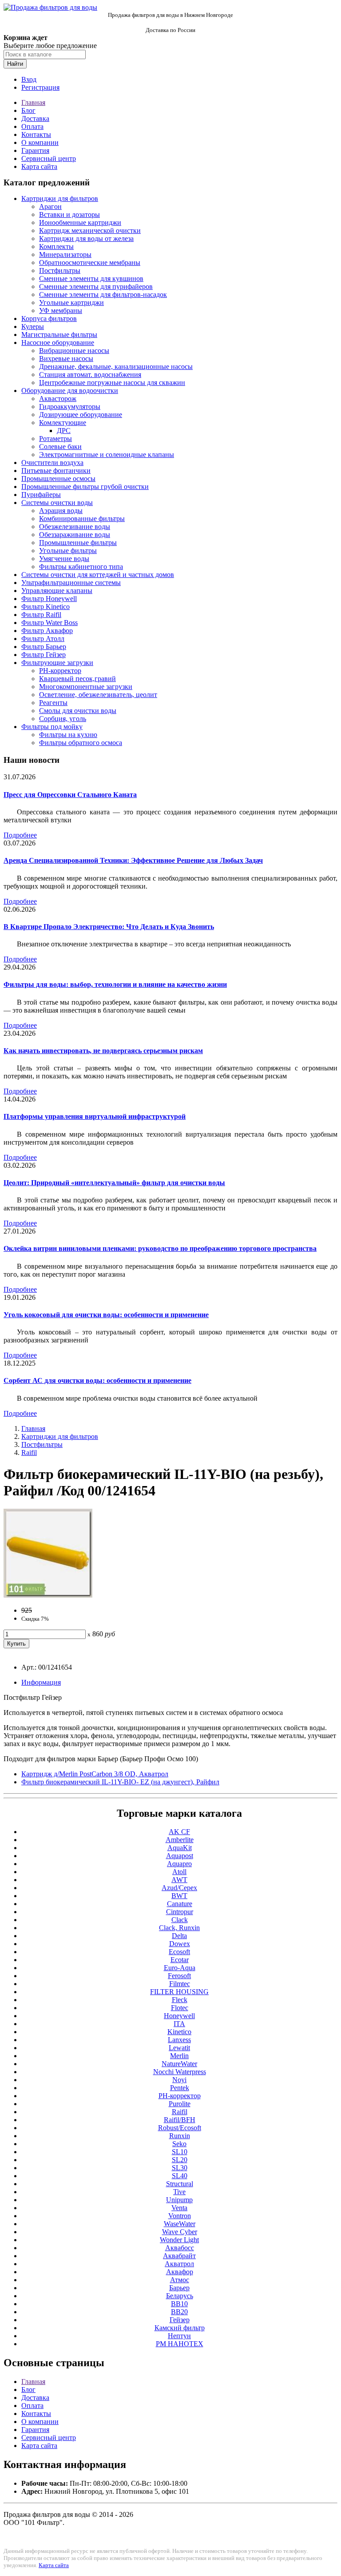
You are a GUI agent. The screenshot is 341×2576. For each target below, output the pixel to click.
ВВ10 (179, 2304)
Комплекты (56, 246)
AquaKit (180, 1848)
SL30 (180, 2168)
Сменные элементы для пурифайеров (96, 286)
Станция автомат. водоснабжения (90, 375)
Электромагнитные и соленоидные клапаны (107, 455)
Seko (179, 2144)
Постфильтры (60, 270)
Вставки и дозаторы (69, 214)
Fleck (180, 2000)
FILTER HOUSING (179, 1992)
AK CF (179, 1832)
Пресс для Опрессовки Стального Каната (70, 795)
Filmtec (180, 1984)
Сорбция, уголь (63, 719)
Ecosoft (179, 1952)
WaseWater (180, 2224)
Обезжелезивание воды (75, 527)
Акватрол (179, 2264)
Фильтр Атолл (43, 639)
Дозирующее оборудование (81, 415)
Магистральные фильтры (59, 335)
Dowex (180, 1944)
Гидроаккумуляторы (70, 407)
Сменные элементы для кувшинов (91, 278)
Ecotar (180, 1960)
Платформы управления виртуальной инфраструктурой (95, 1116)
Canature (180, 1904)
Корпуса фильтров (49, 318)
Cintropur (180, 1912)
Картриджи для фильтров (60, 198)
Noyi (179, 2080)
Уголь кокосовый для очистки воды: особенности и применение (106, 1315)
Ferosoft (179, 1976)
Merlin (179, 2056)
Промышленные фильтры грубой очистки (85, 487)
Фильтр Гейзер (44, 655)
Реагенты (53, 703)
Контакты (36, 134)
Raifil (29, 1452)
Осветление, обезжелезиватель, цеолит (98, 695)
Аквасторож (58, 399)
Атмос (180, 2280)
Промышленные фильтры (78, 543)
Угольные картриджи (71, 302)
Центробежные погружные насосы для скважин (112, 383)
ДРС (64, 431)
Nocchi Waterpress (180, 2072)
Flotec (180, 2008)
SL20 (180, 2160)
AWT (179, 1880)
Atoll (179, 1872)
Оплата (32, 126)
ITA (179, 2024)
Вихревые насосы (66, 359)
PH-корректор (60, 671)
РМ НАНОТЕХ (180, 2344)
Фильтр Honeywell (49, 599)
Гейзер (180, 2320)
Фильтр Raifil (41, 615)
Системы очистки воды (57, 503)
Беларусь (180, 2296)
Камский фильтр (180, 2328)
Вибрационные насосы (74, 351)
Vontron (180, 2216)
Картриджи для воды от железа (86, 238)
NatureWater (179, 2064)
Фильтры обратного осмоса (81, 743)
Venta (179, 2208)
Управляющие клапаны (57, 591)
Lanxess (179, 2040)
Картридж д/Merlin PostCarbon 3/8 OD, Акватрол (95, 1774)
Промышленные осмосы (58, 479)
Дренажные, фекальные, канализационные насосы (116, 367)
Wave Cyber (180, 2232)
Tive (179, 2192)
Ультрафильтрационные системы (71, 583)
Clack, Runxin (179, 1928)
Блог (28, 110)
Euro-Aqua (180, 1968)
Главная (33, 102)
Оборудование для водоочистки (70, 391)
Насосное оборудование (58, 343)
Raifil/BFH (180, 2120)
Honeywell (179, 2016)
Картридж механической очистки (90, 230)
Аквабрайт (179, 2256)
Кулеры (33, 327)
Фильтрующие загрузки (57, 663)
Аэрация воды (61, 511)
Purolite (180, 2104)
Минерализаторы (65, 254)
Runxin (180, 2136)
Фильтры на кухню (68, 735)
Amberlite (180, 1840)
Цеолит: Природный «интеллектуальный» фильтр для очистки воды (114, 1183)
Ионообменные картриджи (80, 222)
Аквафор (180, 2272)
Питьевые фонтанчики (56, 471)
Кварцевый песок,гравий (77, 679)
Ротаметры (56, 439)
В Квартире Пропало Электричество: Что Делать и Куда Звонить (109, 927)
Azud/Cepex (179, 1888)
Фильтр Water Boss (50, 623)
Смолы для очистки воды (78, 711)
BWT (179, 1896)
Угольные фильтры (68, 551)
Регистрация (40, 87)
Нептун (179, 2336)
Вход (29, 79)
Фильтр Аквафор (47, 631)
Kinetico (179, 2032)
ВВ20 (179, 2312)
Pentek (180, 2088)
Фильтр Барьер (44, 647)
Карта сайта (39, 166)
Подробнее (20, 835)
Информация (41, 1682)
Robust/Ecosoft (180, 2128)
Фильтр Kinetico (46, 607)
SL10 (180, 2152)
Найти (15, 64)
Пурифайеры (41, 495)
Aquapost (180, 1856)
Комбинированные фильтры (82, 519)
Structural (180, 2184)
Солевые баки (60, 447)
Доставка (35, 118)
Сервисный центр (49, 158)
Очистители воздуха (52, 463)
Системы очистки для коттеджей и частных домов (98, 575)
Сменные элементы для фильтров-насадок (103, 294)
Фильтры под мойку (52, 727)
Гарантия (35, 150)
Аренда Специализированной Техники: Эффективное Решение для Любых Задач (133, 860)
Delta (179, 1936)
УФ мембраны (61, 310)
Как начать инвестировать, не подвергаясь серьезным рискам (103, 1051)
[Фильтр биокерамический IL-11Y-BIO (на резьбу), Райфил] (48, 1595)
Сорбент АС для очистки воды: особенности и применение (97, 1380)
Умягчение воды (64, 559)
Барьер (179, 2288)
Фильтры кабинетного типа (81, 567)
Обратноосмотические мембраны (90, 262)
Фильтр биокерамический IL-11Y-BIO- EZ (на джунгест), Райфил (120, 1782)
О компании (40, 142)
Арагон (50, 206)
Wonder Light (179, 2240)
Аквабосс (180, 2248)
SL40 (180, 2176)
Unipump (179, 2200)
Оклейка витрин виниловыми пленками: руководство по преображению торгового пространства (160, 1248)
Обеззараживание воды (75, 535)
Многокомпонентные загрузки (86, 687)
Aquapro (179, 1864)
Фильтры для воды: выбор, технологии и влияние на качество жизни (115, 984)
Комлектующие (63, 423)
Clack (180, 1920)
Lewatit (179, 2048)
